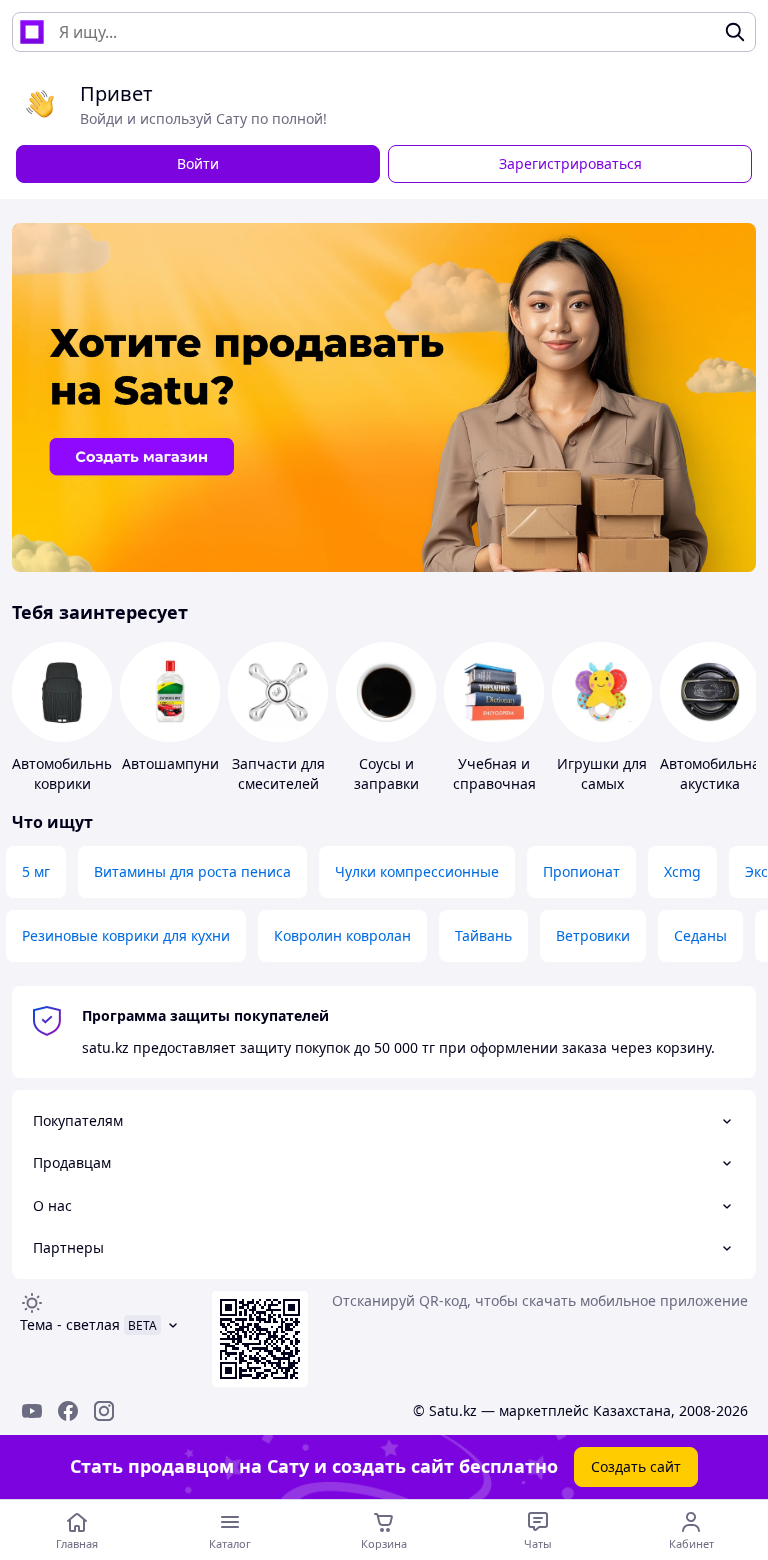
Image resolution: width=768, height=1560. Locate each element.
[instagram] (104, 1411)
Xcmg (682, 871)
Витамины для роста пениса (192, 871)
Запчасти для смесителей (278, 773)
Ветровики (593, 935)
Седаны (700, 935)
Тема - (70, 1324)
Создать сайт (636, 1466)
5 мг (36, 871)
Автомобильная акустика (714, 773)
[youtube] (32, 1411)
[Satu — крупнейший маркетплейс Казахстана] (32, 32)
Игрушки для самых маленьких (602, 783)
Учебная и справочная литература (494, 783)
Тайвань (483, 935)
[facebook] (68, 1411)
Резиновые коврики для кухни (126, 935)
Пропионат (581, 871)
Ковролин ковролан (342, 935)
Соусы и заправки (386, 773)
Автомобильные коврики (67, 773)
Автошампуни (170, 763)
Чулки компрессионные (417, 871)
